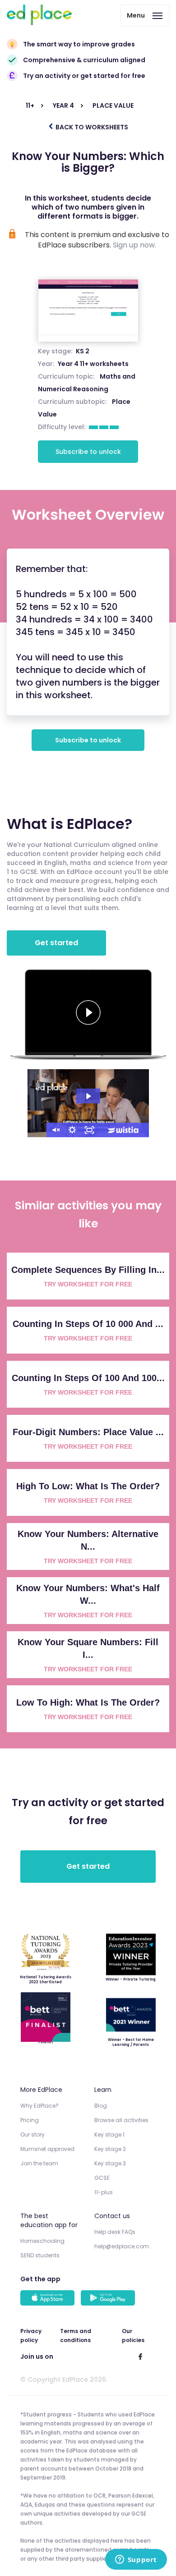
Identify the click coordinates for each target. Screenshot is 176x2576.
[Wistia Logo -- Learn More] (124, 1130)
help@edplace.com (122, 2246)
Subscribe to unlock (88, 452)
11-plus (104, 2192)
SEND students (40, 2255)
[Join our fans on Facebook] (140, 2356)
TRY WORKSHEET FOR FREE (88, 1284)
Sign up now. (134, 245)
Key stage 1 (109, 2134)
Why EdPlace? (39, 2106)
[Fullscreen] (89, 1130)
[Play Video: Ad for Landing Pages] (88, 1096)
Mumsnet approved (47, 2149)
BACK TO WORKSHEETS (91, 127)
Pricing (30, 2120)
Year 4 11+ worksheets (93, 364)
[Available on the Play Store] (109, 2299)
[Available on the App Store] (49, 2299)
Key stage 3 (110, 2163)
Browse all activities (121, 2120)
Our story (32, 2134)
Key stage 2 (110, 2149)
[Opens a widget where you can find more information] (136, 2560)
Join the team (39, 2163)
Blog (101, 2106)
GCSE (102, 2178)
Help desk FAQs (115, 2232)
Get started (56, 943)
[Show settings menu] (72, 1130)
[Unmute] (55, 1130)
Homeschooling (42, 2241)
